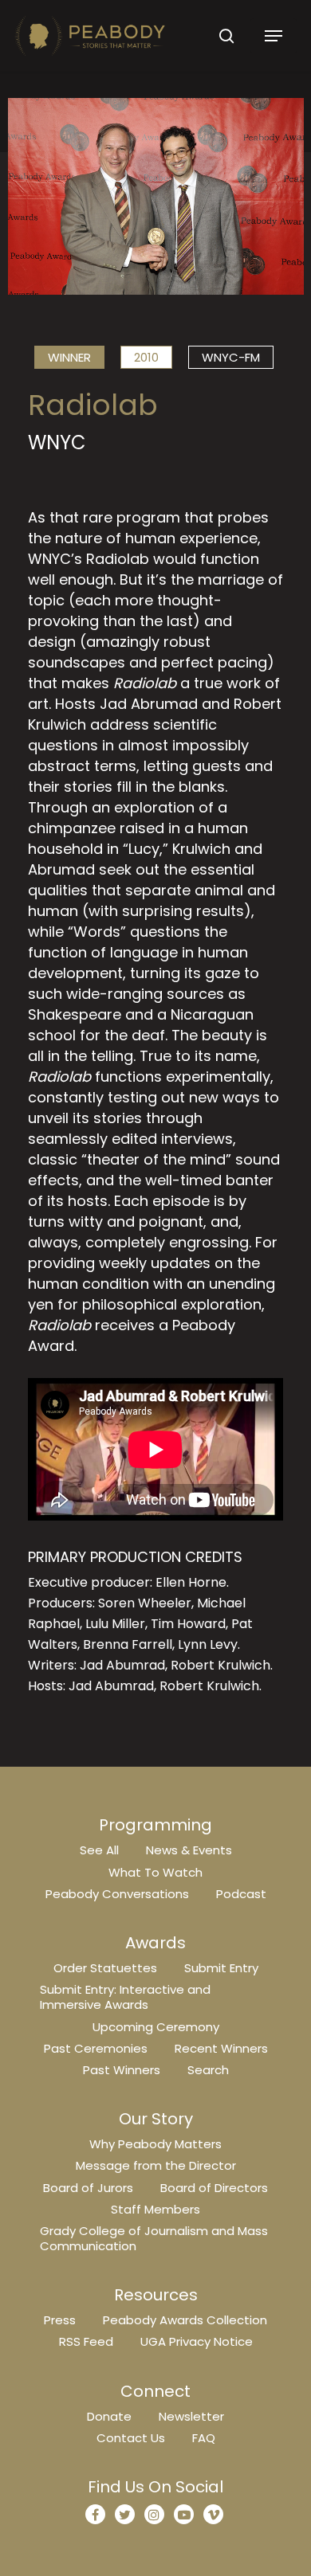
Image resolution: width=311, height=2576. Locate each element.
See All (99, 1850)
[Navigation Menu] (274, 36)
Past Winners (122, 2070)
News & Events (189, 1850)
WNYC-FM (231, 357)
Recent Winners (221, 2048)
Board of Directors (214, 2188)
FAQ (204, 2438)
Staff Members (155, 2209)
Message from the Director (156, 2165)
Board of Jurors (88, 2188)
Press (60, 2320)
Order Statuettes (105, 1968)
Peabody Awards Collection (185, 2320)
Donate (109, 2416)
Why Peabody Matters (155, 2144)
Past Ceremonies (96, 2048)
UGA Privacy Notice (197, 2341)
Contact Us (131, 2438)
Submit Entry (221, 1968)
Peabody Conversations (117, 1894)
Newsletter (191, 2416)
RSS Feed (86, 2341)
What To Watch (155, 1872)
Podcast (241, 1894)
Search (208, 2070)
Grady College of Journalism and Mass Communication (154, 2238)
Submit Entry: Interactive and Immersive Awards (125, 1997)
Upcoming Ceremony (156, 2027)
